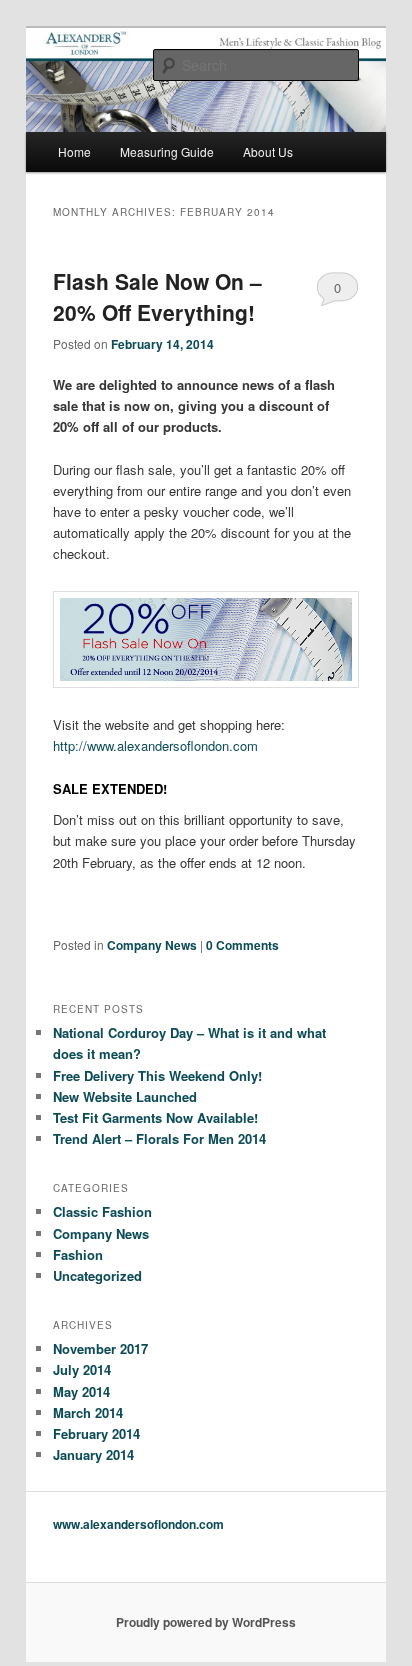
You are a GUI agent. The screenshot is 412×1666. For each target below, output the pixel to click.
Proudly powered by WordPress (206, 1622)
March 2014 (88, 1412)
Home (74, 151)
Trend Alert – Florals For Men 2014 (159, 1138)
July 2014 (82, 1369)
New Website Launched (125, 1096)
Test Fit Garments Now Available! (155, 1117)
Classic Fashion (102, 1211)
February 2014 (96, 1433)
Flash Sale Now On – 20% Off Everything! (157, 297)
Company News (152, 945)
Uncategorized (97, 1275)
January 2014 (93, 1454)
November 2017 (100, 1348)
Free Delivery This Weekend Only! (157, 1075)
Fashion (78, 1254)
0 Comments (337, 292)
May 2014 (81, 1391)
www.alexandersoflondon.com (138, 1524)
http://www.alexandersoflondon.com (155, 745)
